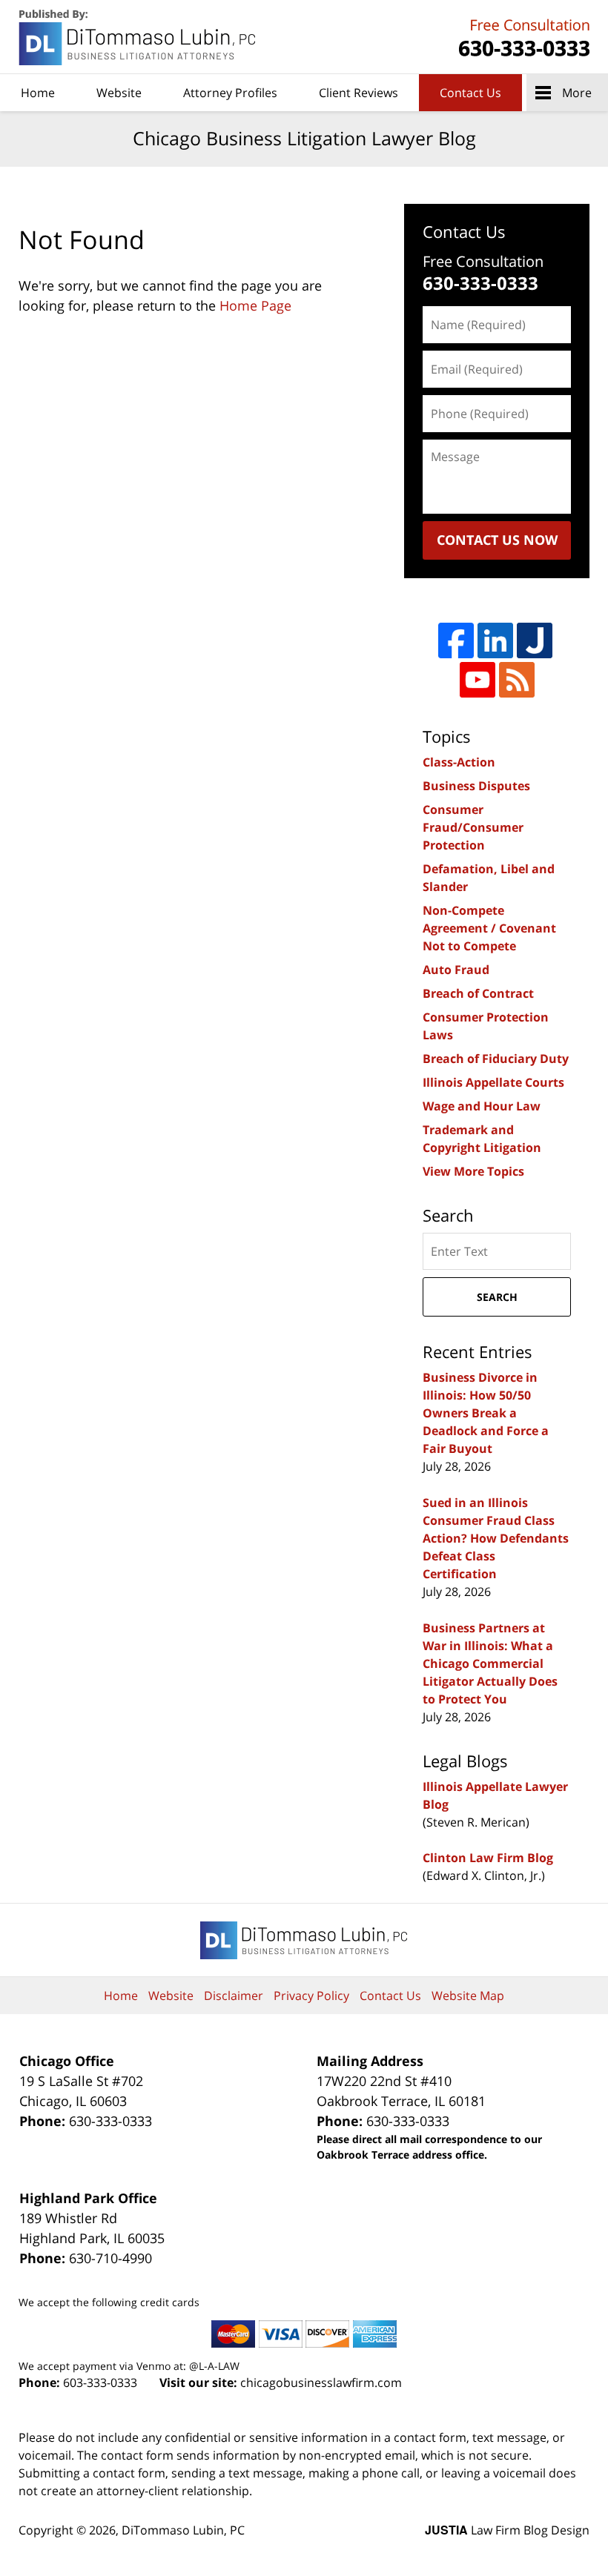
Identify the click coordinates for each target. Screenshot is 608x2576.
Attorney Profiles (230, 93)
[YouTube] (478, 680)
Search (497, 1297)
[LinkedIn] (495, 640)
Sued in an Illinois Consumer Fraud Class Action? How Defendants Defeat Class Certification (496, 1538)
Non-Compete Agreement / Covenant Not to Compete (489, 928)
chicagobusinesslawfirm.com (321, 2383)
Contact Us (470, 93)
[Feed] (517, 680)
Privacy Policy (311, 1996)
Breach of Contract (478, 993)
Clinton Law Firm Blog (488, 1858)
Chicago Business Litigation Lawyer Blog (139, 37)
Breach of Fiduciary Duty (496, 1059)
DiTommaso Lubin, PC (522, 37)
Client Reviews (358, 93)
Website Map (468, 1996)
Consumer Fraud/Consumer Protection (473, 827)
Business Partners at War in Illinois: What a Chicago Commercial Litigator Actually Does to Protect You (490, 1663)
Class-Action (459, 762)
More (577, 93)
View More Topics (473, 1171)
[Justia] (535, 640)
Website (119, 93)
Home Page (255, 305)
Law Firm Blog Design (507, 2530)
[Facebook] (456, 640)
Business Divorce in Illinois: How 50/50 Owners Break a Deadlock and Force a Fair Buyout (486, 1413)
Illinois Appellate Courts (493, 1082)
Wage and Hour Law (482, 1106)
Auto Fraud (456, 970)
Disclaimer (234, 1996)
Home (38, 93)
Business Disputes (476, 786)
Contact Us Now (497, 540)
